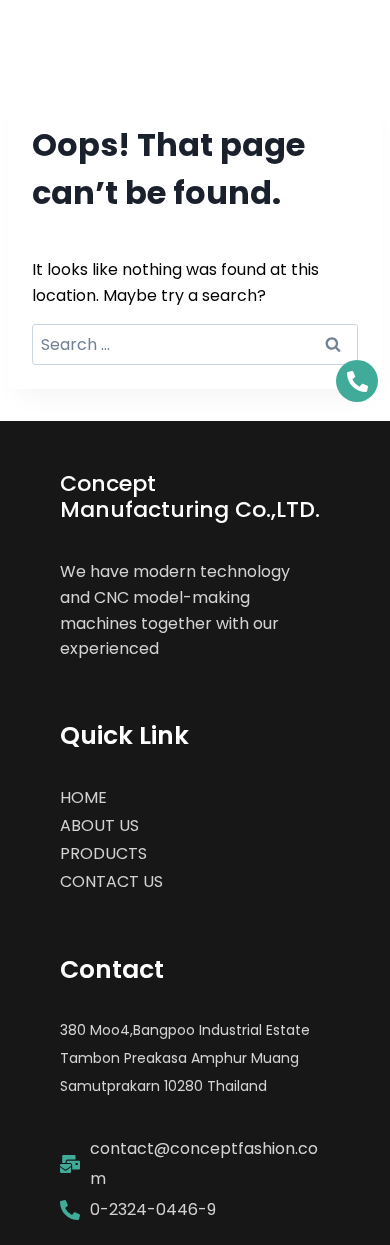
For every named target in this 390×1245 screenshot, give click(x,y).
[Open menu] (352, 32)
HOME (83, 797)
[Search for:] (195, 344)
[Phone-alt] (357, 381)
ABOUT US (99, 825)
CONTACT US (111, 881)
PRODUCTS (103, 853)
